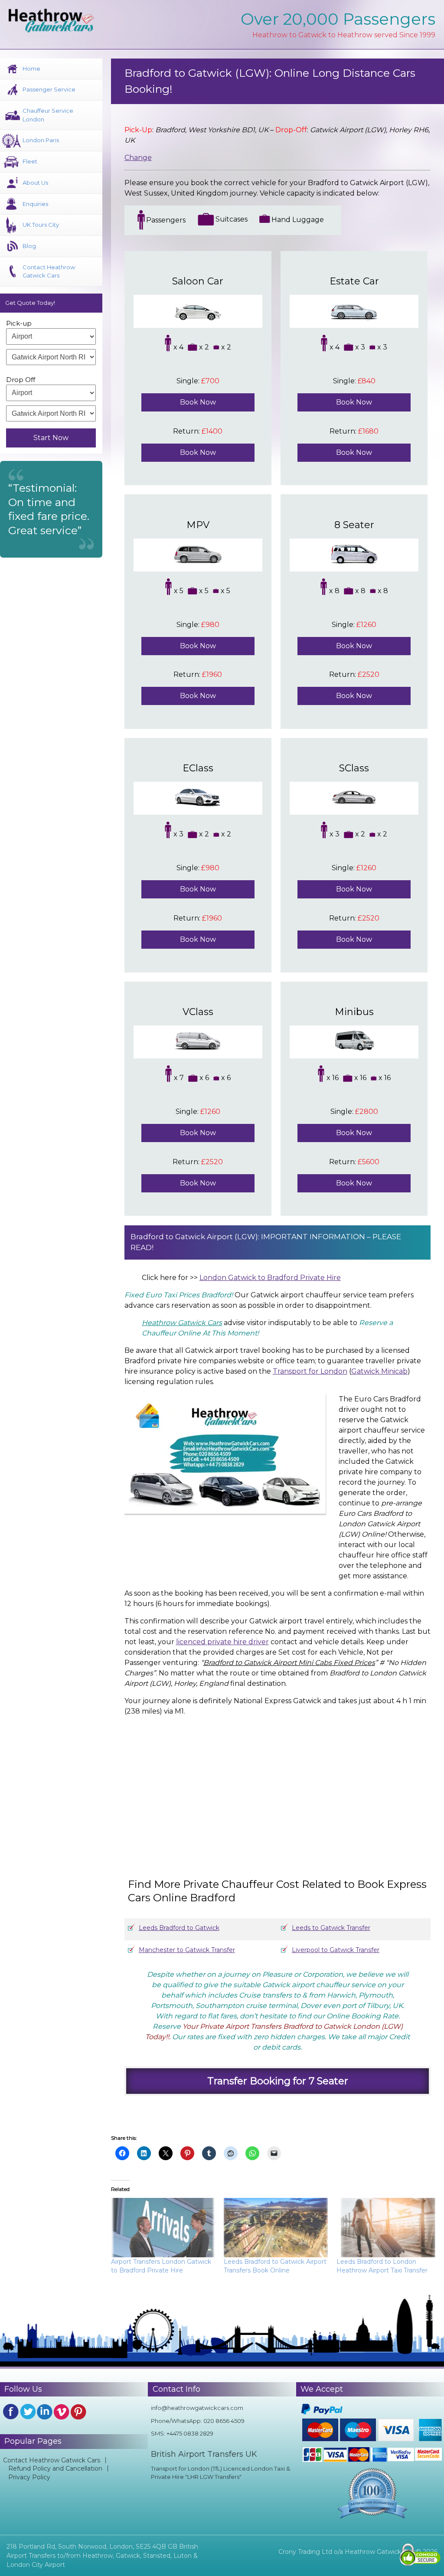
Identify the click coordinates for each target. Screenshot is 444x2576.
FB (11, 2412)
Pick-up (19, 323)
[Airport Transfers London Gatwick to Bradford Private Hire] (163, 2228)
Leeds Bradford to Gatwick (179, 1928)
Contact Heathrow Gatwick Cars (49, 271)
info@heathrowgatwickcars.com (197, 2408)
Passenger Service (49, 89)
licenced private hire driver (222, 1642)
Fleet (30, 161)
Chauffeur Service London (48, 115)
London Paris (41, 140)
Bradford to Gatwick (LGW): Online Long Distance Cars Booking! (270, 81)
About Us (35, 183)
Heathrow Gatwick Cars (182, 1323)
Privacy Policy (29, 2477)
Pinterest (78, 2412)
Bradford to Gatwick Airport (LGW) (194, 1237)
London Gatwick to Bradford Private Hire (270, 1278)
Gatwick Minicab (379, 1371)
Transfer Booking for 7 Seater (278, 2081)
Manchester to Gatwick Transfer (187, 1950)
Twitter (28, 2412)
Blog (29, 246)
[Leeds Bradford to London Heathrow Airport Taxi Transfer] (388, 2228)
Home (31, 69)
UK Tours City (41, 225)
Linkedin (45, 2412)
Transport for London (310, 1371)
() (341, 1371)
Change (138, 158)
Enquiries (35, 204)
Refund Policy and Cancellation (55, 2468)
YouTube (62, 2412)
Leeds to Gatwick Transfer (331, 1928)
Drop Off (21, 380)
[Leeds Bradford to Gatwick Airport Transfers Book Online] (276, 2228)
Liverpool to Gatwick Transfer (336, 1950)
